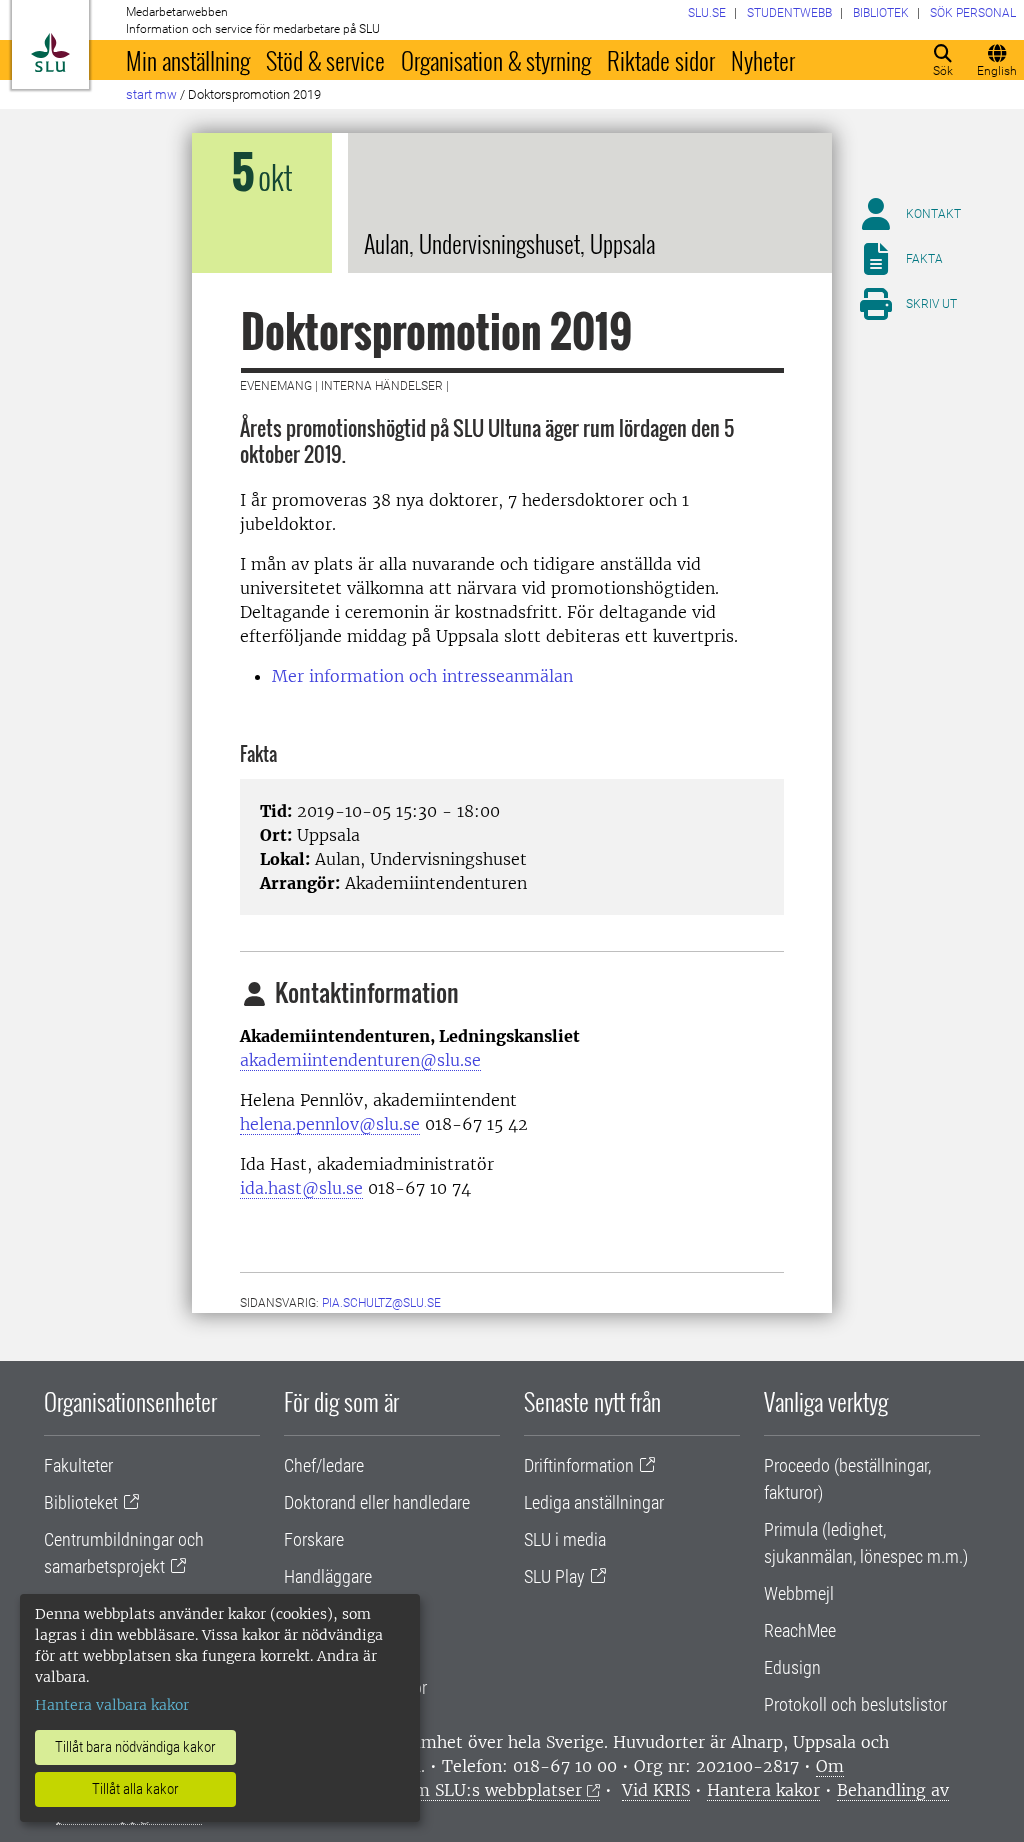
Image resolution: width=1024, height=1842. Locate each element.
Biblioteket (81, 1502)
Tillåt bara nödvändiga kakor (135, 1747)
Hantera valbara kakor (112, 1705)
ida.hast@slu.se (301, 1188)
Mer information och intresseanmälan (425, 676)
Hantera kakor (763, 1790)
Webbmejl (799, 1593)
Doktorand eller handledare (377, 1502)
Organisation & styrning (496, 60)
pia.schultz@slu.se (381, 1303)
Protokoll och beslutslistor (855, 1704)
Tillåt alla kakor (135, 1789)
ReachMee (800, 1630)
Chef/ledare (324, 1465)
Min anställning (188, 60)
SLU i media (565, 1539)
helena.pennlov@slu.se (330, 1124)
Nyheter (763, 60)
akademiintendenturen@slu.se (360, 1060)
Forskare (314, 1539)
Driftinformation (579, 1465)
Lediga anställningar (594, 1502)
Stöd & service (325, 60)
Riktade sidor (661, 60)
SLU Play (554, 1576)
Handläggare (328, 1576)
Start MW (151, 94)
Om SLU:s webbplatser (492, 1790)
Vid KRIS (656, 1790)
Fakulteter (78, 1465)
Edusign (792, 1667)
